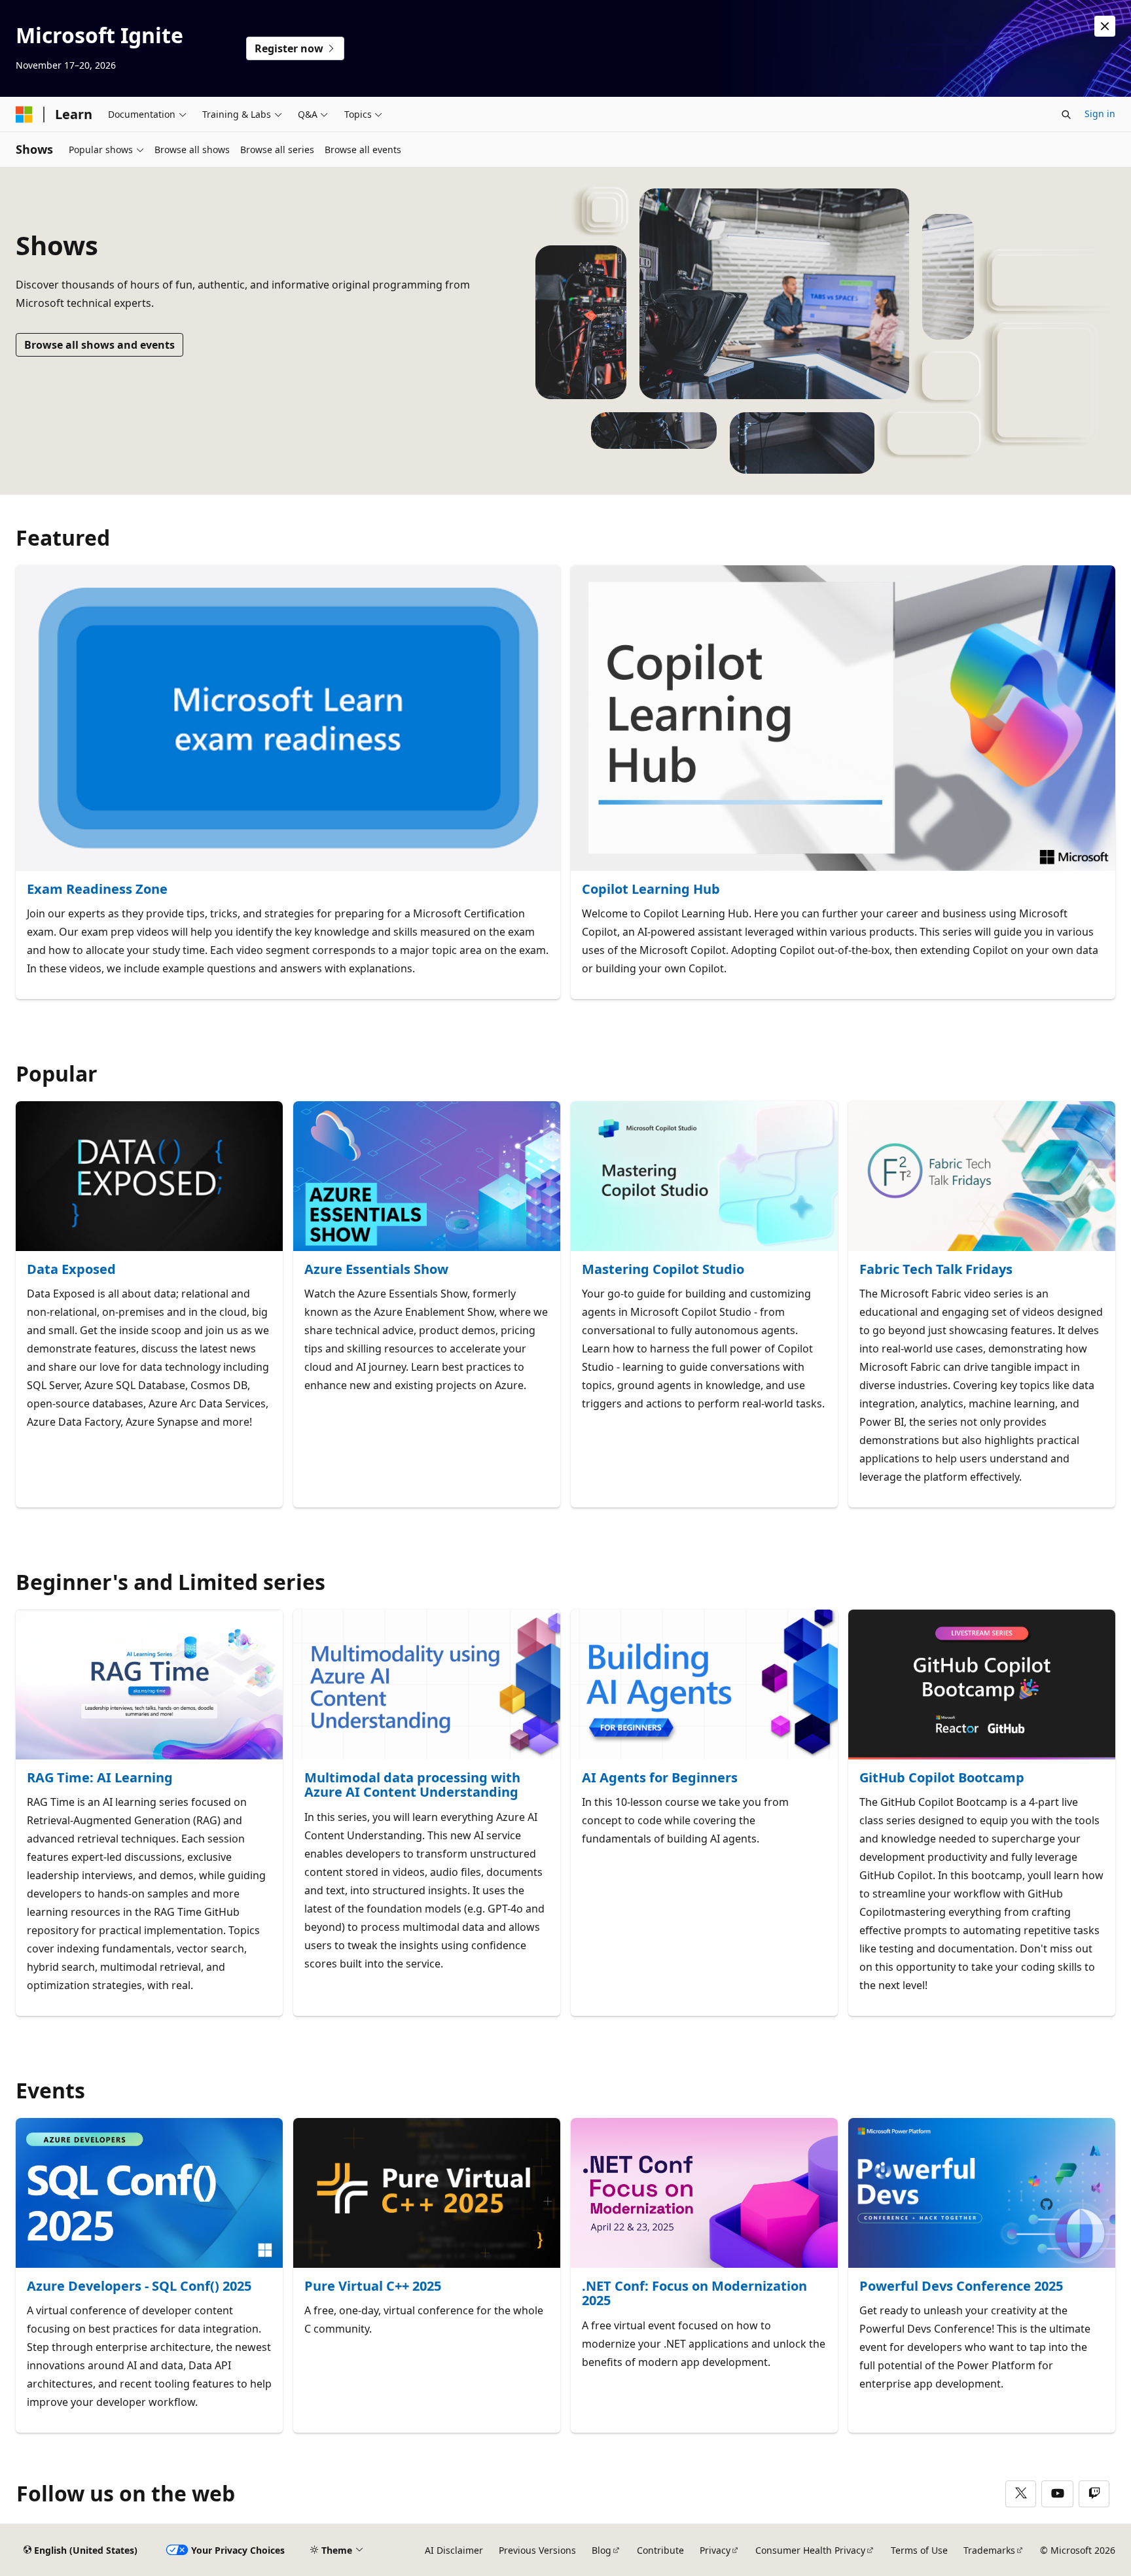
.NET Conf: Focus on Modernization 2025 (694, 2294)
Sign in (1100, 114)
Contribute (660, 2550)
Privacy (715, 2550)
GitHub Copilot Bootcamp (942, 1778)
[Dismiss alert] (1105, 26)
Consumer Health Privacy (810, 2550)
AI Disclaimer (454, 2550)
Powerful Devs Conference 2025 (961, 2286)
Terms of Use (919, 2550)
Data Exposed (71, 1270)
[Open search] (1066, 115)
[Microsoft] (24, 115)
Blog (601, 2550)
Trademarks (989, 2550)
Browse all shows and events (99, 345)
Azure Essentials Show (376, 1270)
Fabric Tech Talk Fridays (936, 1270)
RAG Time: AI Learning (100, 1778)
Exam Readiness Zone (97, 890)
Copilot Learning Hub (651, 890)
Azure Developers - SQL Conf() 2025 (139, 2286)
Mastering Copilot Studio (663, 1270)
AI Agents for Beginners (660, 1778)
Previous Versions (537, 2550)
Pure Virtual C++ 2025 (373, 2286)
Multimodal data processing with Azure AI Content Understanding (412, 1785)
